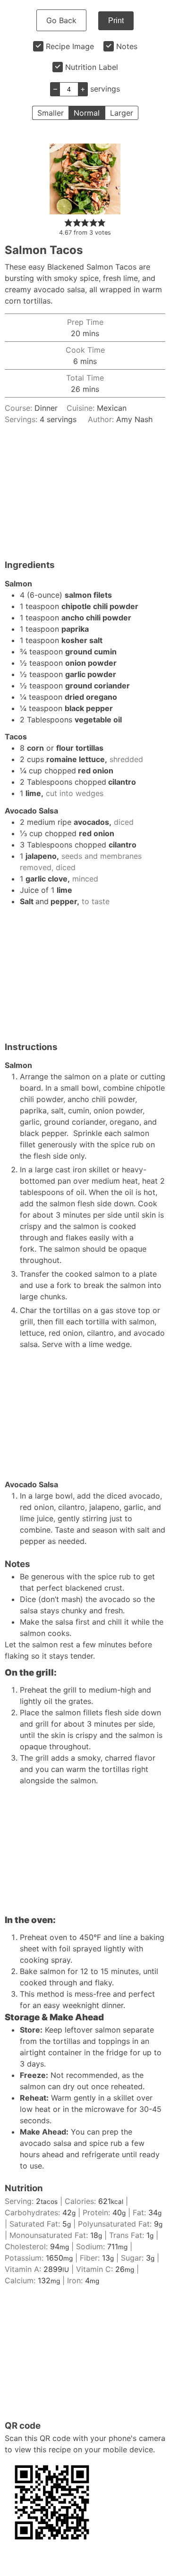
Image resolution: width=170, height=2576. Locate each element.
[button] (68, 222)
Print (116, 21)
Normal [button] (87, 113)
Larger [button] (122, 113)
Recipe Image (70, 46)
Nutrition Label (92, 67)
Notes (127, 46)
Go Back (61, 20)
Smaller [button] (51, 113)
